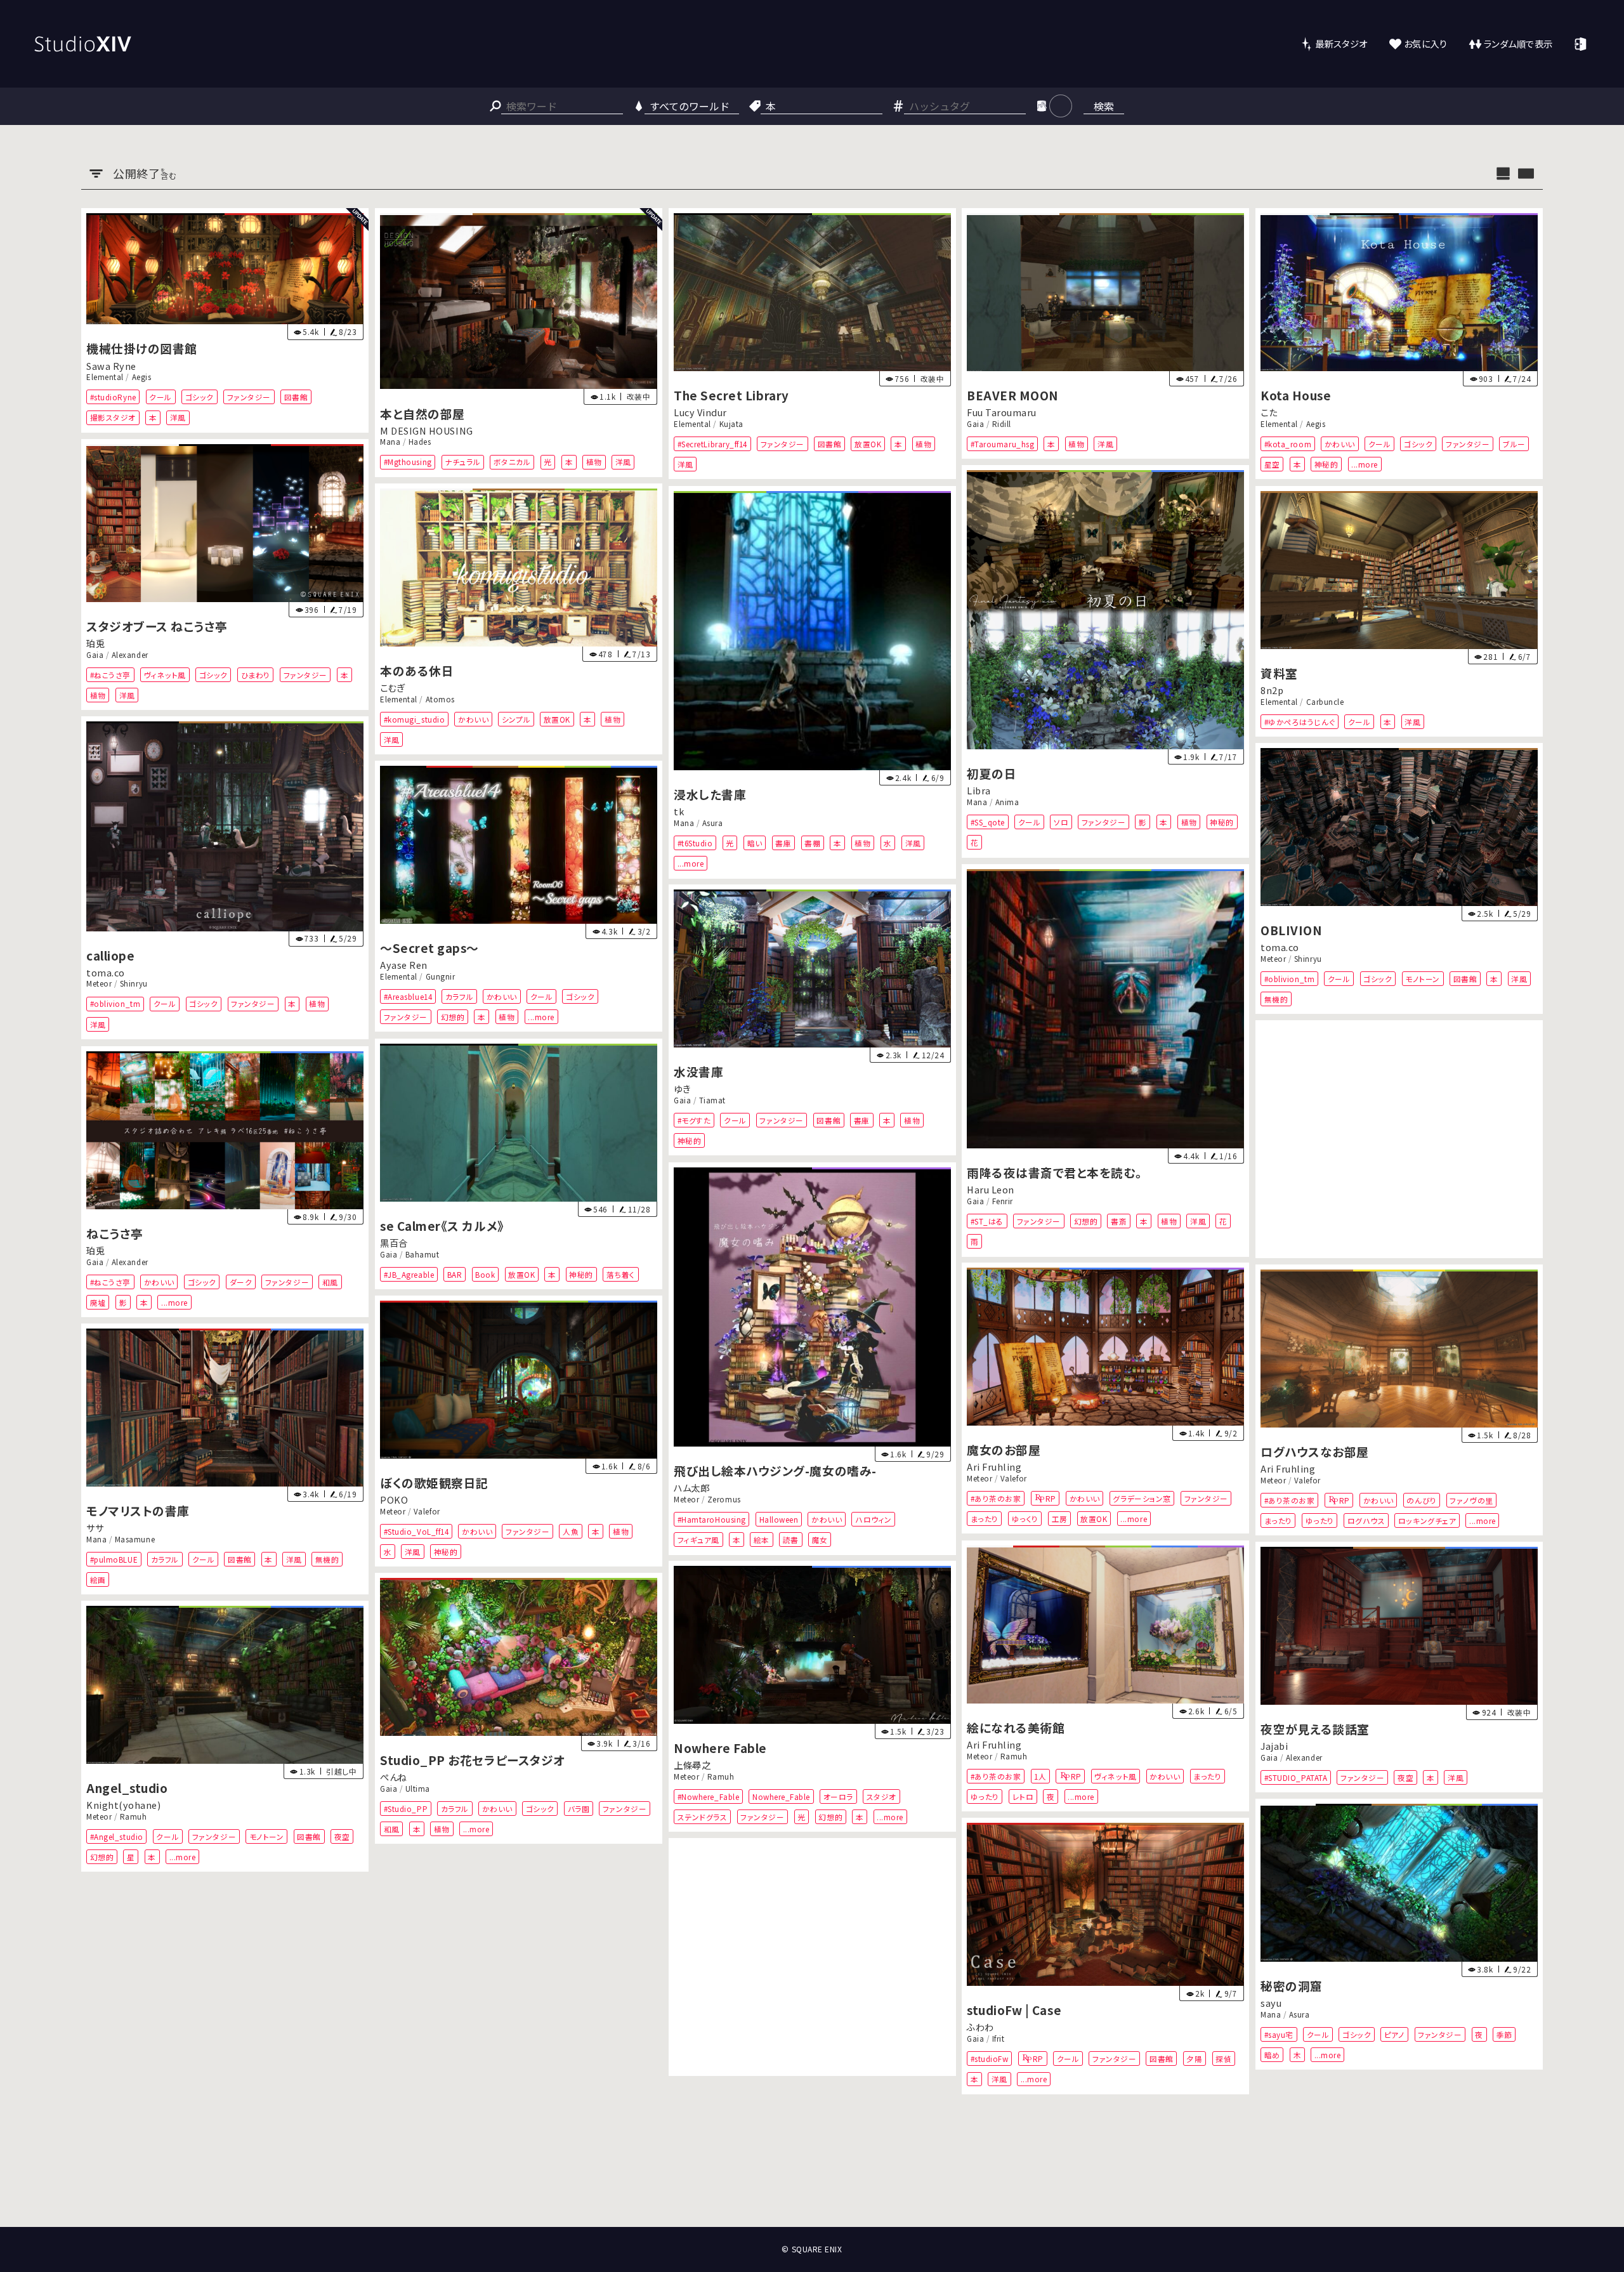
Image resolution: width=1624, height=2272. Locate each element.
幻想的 (452, 1017)
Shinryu (134, 984)
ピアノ (1395, 2034)
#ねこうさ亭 (110, 675)
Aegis (142, 377)
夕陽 (1195, 2059)
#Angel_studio (117, 1836)
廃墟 (98, 1302)
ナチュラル (462, 462)
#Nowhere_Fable (708, 1796)
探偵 (1224, 2059)
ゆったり (1320, 1520)
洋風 (178, 418)
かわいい (1340, 444)
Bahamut (422, 1254)
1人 (1041, 1776)
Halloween (778, 1519)
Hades (420, 442)
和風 (330, 1281)
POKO (394, 1500)
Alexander (130, 655)
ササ (95, 1527)
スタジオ (881, 1796)
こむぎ (393, 687)
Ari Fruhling (994, 1467)
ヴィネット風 (165, 675)
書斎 (1119, 1220)
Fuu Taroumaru (1002, 413)
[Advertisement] (1399, 1139)
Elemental (105, 377)
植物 (594, 462)
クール (160, 397)
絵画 (98, 1579)
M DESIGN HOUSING (427, 430)
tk (679, 811)
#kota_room (1288, 444)
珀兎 (95, 643)
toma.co (106, 973)
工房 (1060, 1519)
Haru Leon (991, 1189)
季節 (1504, 2034)
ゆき (682, 1088)
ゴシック (200, 397)
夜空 (1405, 1777)
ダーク (241, 1281)
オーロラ (838, 1796)
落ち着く (621, 1274)
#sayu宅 (1279, 2034)
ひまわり (256, 675)
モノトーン (1423, 978)
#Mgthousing (407, 462)
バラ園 (578, 1809)
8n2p (1272, 690)
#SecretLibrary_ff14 (712, 444)
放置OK (868, 444)
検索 (1104, 106)
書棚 (812, 842)
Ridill (1002, 424)
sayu (1271, 2003)
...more (1365, 464)
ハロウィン (874, 1519)
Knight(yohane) (124, 1805)
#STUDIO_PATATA (1296, 1777)
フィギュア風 (698, 1540)
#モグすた (694, 1120)
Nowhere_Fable (781, 1796)
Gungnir (440, 976)
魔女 (819, 1540)
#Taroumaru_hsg (1003, 444)
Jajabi (1274, 1746)
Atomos (440, 699)
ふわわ (980, 2027)
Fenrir (1003, 1200)
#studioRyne (113, 397)
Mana (390, 442)
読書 (790, 1540)
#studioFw (990, 2059)
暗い (754, 842)
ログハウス (1366, 1520)
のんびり (1422, 1500)
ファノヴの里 (1472, 1500)
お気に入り (1426, 43)
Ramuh (1014, 1756)
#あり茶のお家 (996, 1498)
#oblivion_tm (115, 1004)
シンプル (516, 719)
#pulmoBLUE (114, 1559)
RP (1051, 1498)
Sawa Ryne (111, 366)
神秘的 (1326, 464)
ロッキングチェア (1427, 1520)
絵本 (762, 1540)
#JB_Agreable (408, 1274)
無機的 (1276, 999)
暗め (1272, 2055)
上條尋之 (692, 1765)
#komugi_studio (414, 719)
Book (485, 1274)
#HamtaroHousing (711, 1519)
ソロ (1062, 822)
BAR (455, 1274)
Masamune (135, 1539)
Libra (979, 791)
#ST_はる (987, 1220)
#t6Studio (695, 842)
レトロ (1023, 1796)
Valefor (1014, 1478)
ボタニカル (512, 462)
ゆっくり (1025, 1519)
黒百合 (394, 1243)
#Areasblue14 (407, 996)
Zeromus (724, 1499)
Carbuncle (1325, 701)
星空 (1272, 464)
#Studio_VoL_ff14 (416, 1531)
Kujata (731, 424)
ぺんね (394, 1777)
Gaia (975, 424)
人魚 (571, 1531)
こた (1269, 413)
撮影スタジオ (113, 418)
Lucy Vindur (700, 413)
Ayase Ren (404, 965)
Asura (712, 822)
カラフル (459, 996)
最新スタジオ (1341, 43)
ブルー (1514, 444)
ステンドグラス (702, 1817)
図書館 (296, 397)
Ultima (418, 1789)
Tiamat (712, 1100)
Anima (1007, 802)
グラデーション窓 (1142, 1498)
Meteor (99, 984)
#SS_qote (988, 822)
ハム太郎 (691, 1487)
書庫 (783, 842)
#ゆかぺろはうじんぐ (1300, 721)
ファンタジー (249, 397)
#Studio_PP (405, 1809)
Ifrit (999, 2039)
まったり (985, 1519)
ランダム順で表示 (1518, 43)
